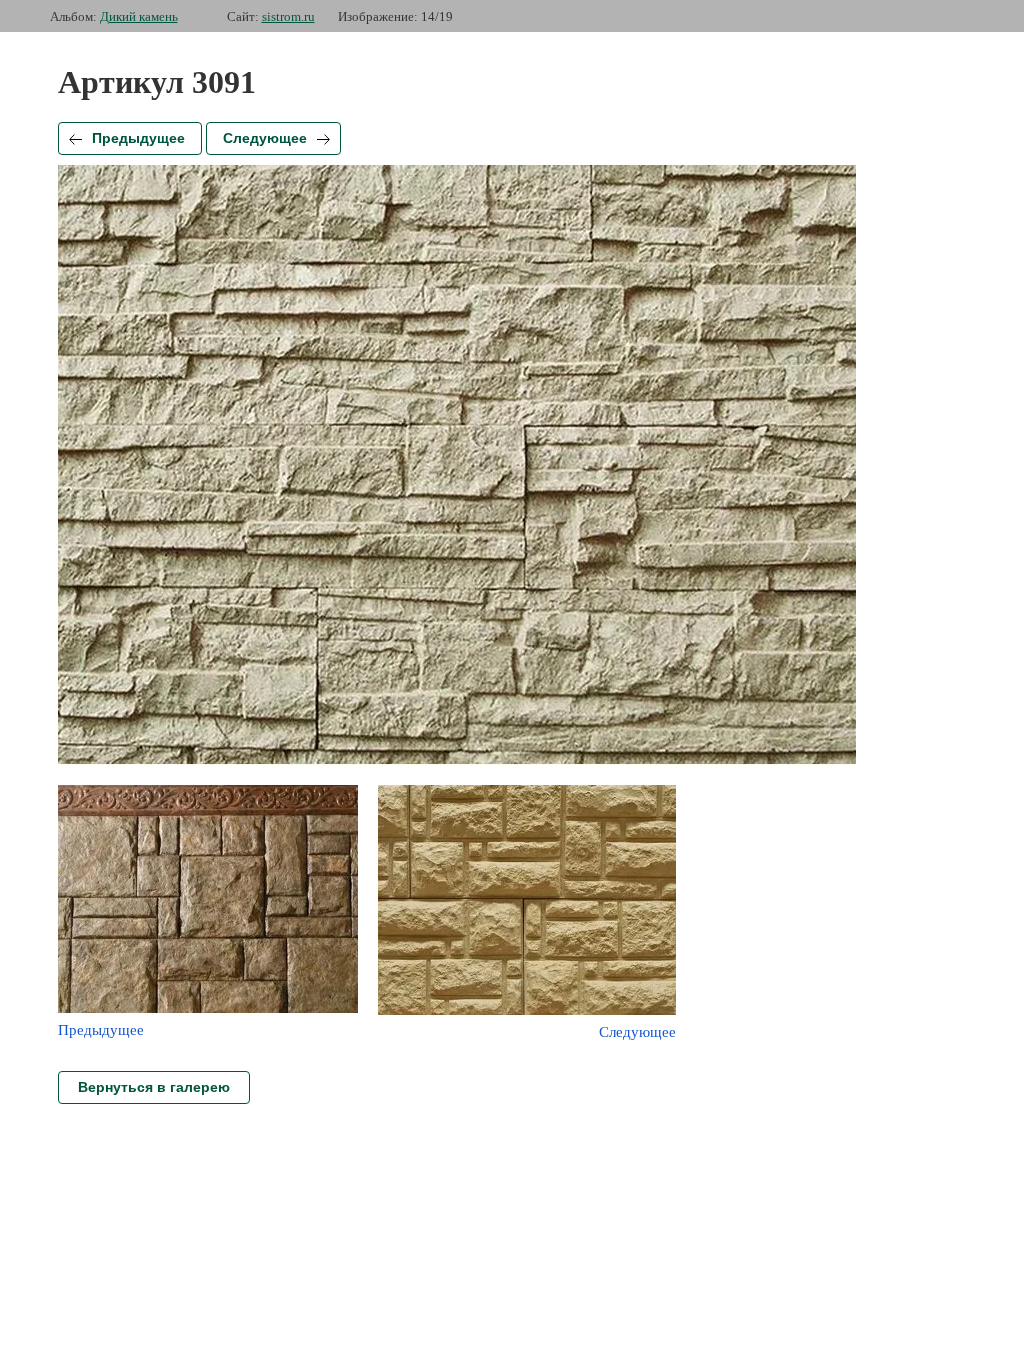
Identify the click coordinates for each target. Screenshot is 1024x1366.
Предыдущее (138, 138)
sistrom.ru (288, 16)
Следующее (265, 138)
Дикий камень (139, 16)
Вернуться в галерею (154, 1087)
